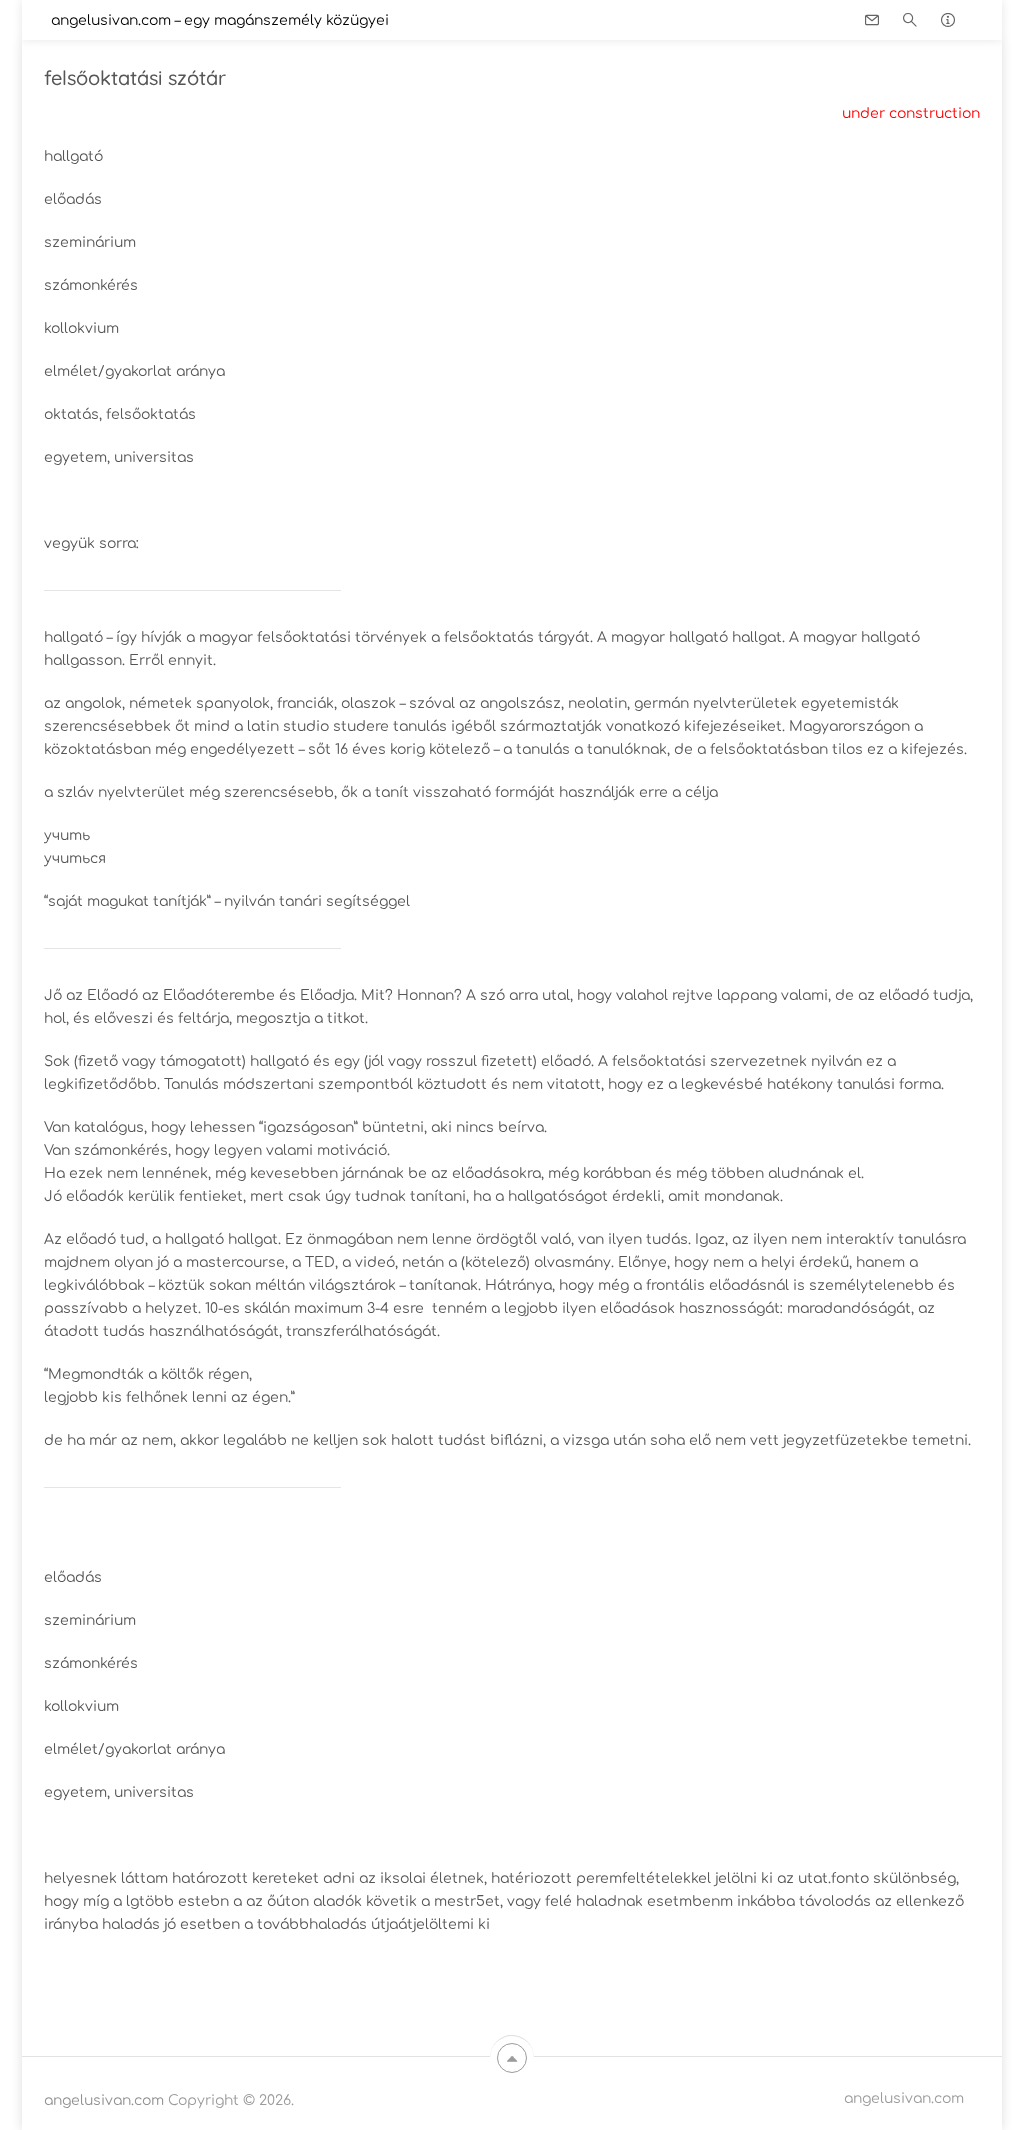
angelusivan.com (104, 2100)
